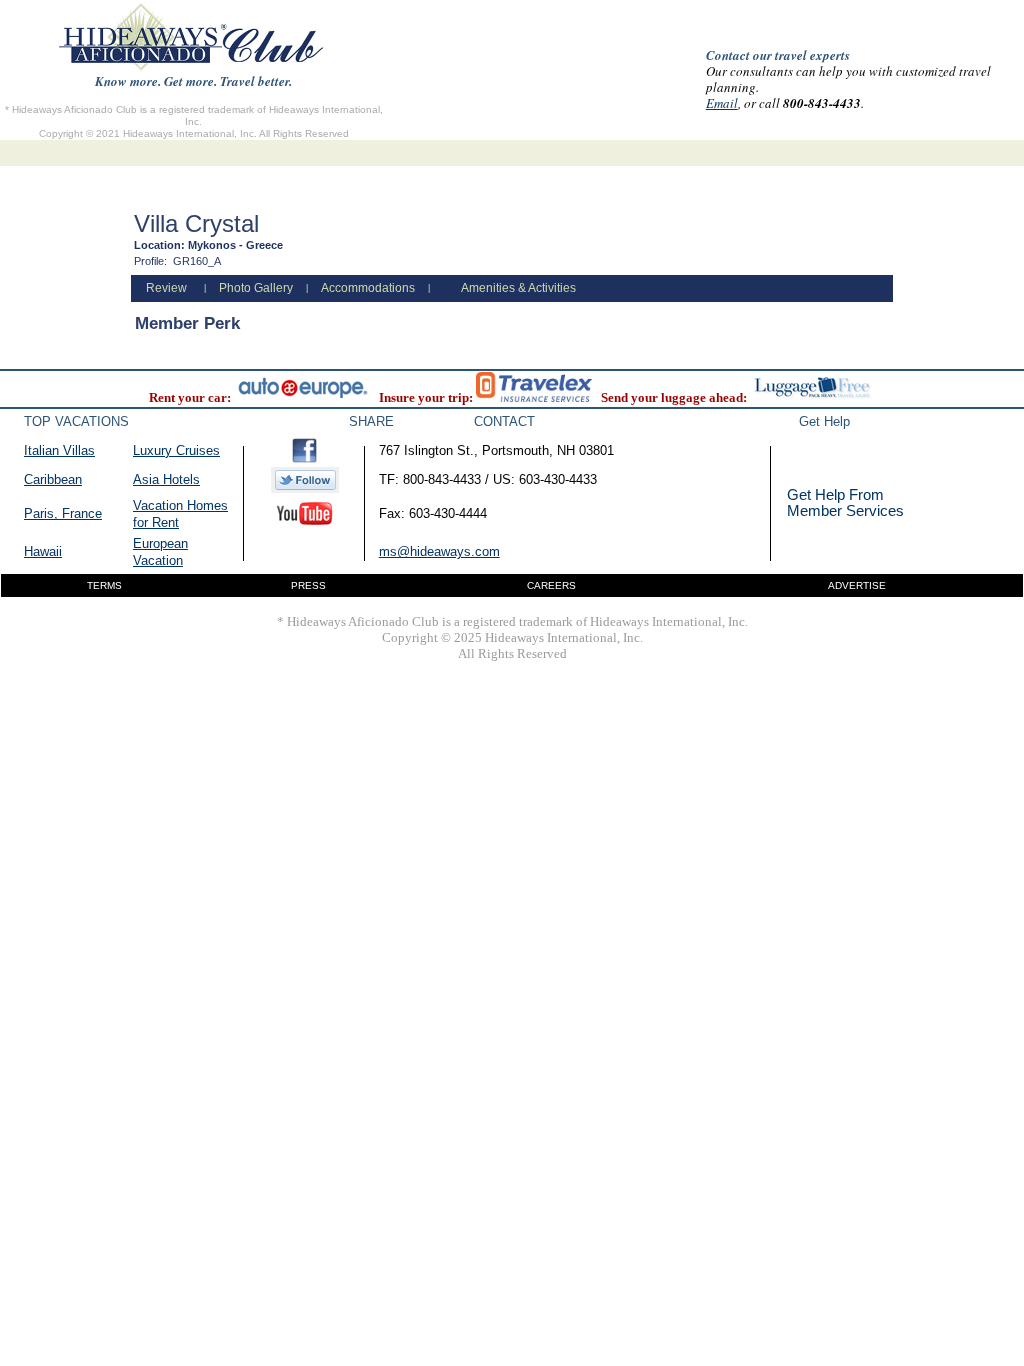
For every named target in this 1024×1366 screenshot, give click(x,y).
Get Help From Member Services (845, 502)
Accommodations (368, 288)
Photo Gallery (256, 288)
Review (166, 288)
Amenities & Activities (518, 288)
